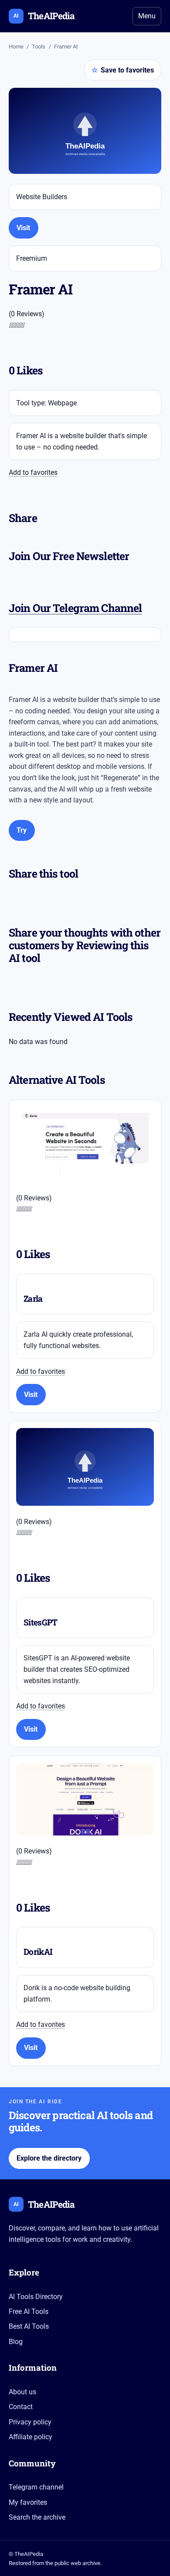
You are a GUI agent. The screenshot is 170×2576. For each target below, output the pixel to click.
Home (16, 47)
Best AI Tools (29, 2326)
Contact (21, 2407)
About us (22, 2392)
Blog (16, 2342)
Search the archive (37, 2517)
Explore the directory (49, 2158)
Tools (39, 47)
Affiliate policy (31, 2437)
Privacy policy (30, 2422)
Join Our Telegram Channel (75, 608)
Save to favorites (123, 70)
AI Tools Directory (36, 2297)
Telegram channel (36, 2487)
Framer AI (66, 47)
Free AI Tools (29, 2311)
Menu (147, 16)
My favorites (28, 2502)
